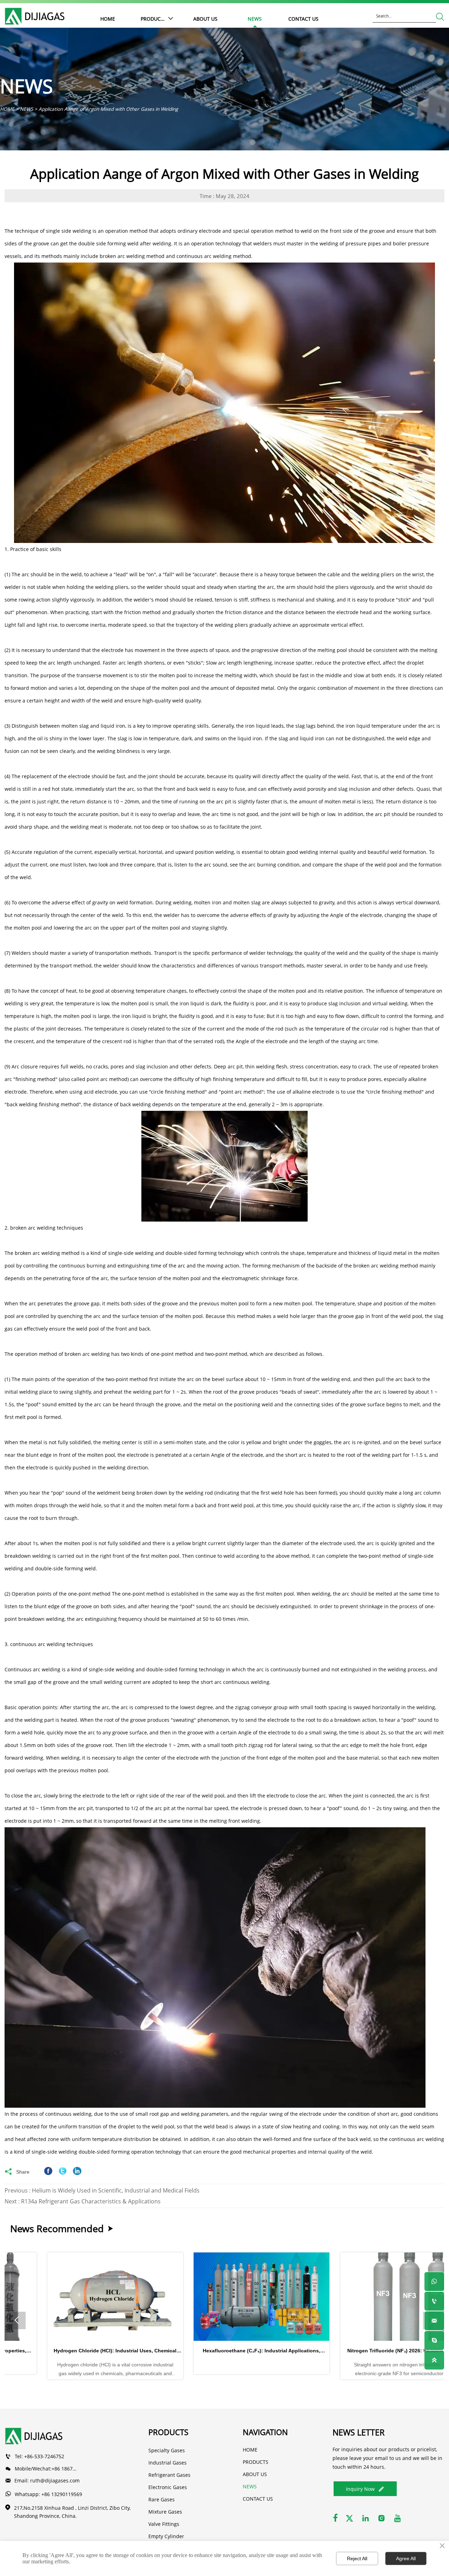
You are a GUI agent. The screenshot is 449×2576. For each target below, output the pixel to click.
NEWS (26, 109)
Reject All (357, 2558)
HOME (7, 109)
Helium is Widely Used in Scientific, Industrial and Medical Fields (116, 2190)
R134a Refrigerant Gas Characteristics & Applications (91, 2201)
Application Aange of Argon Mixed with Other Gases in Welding (108, 109)
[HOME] (35, 16)
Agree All (406, 2558)
